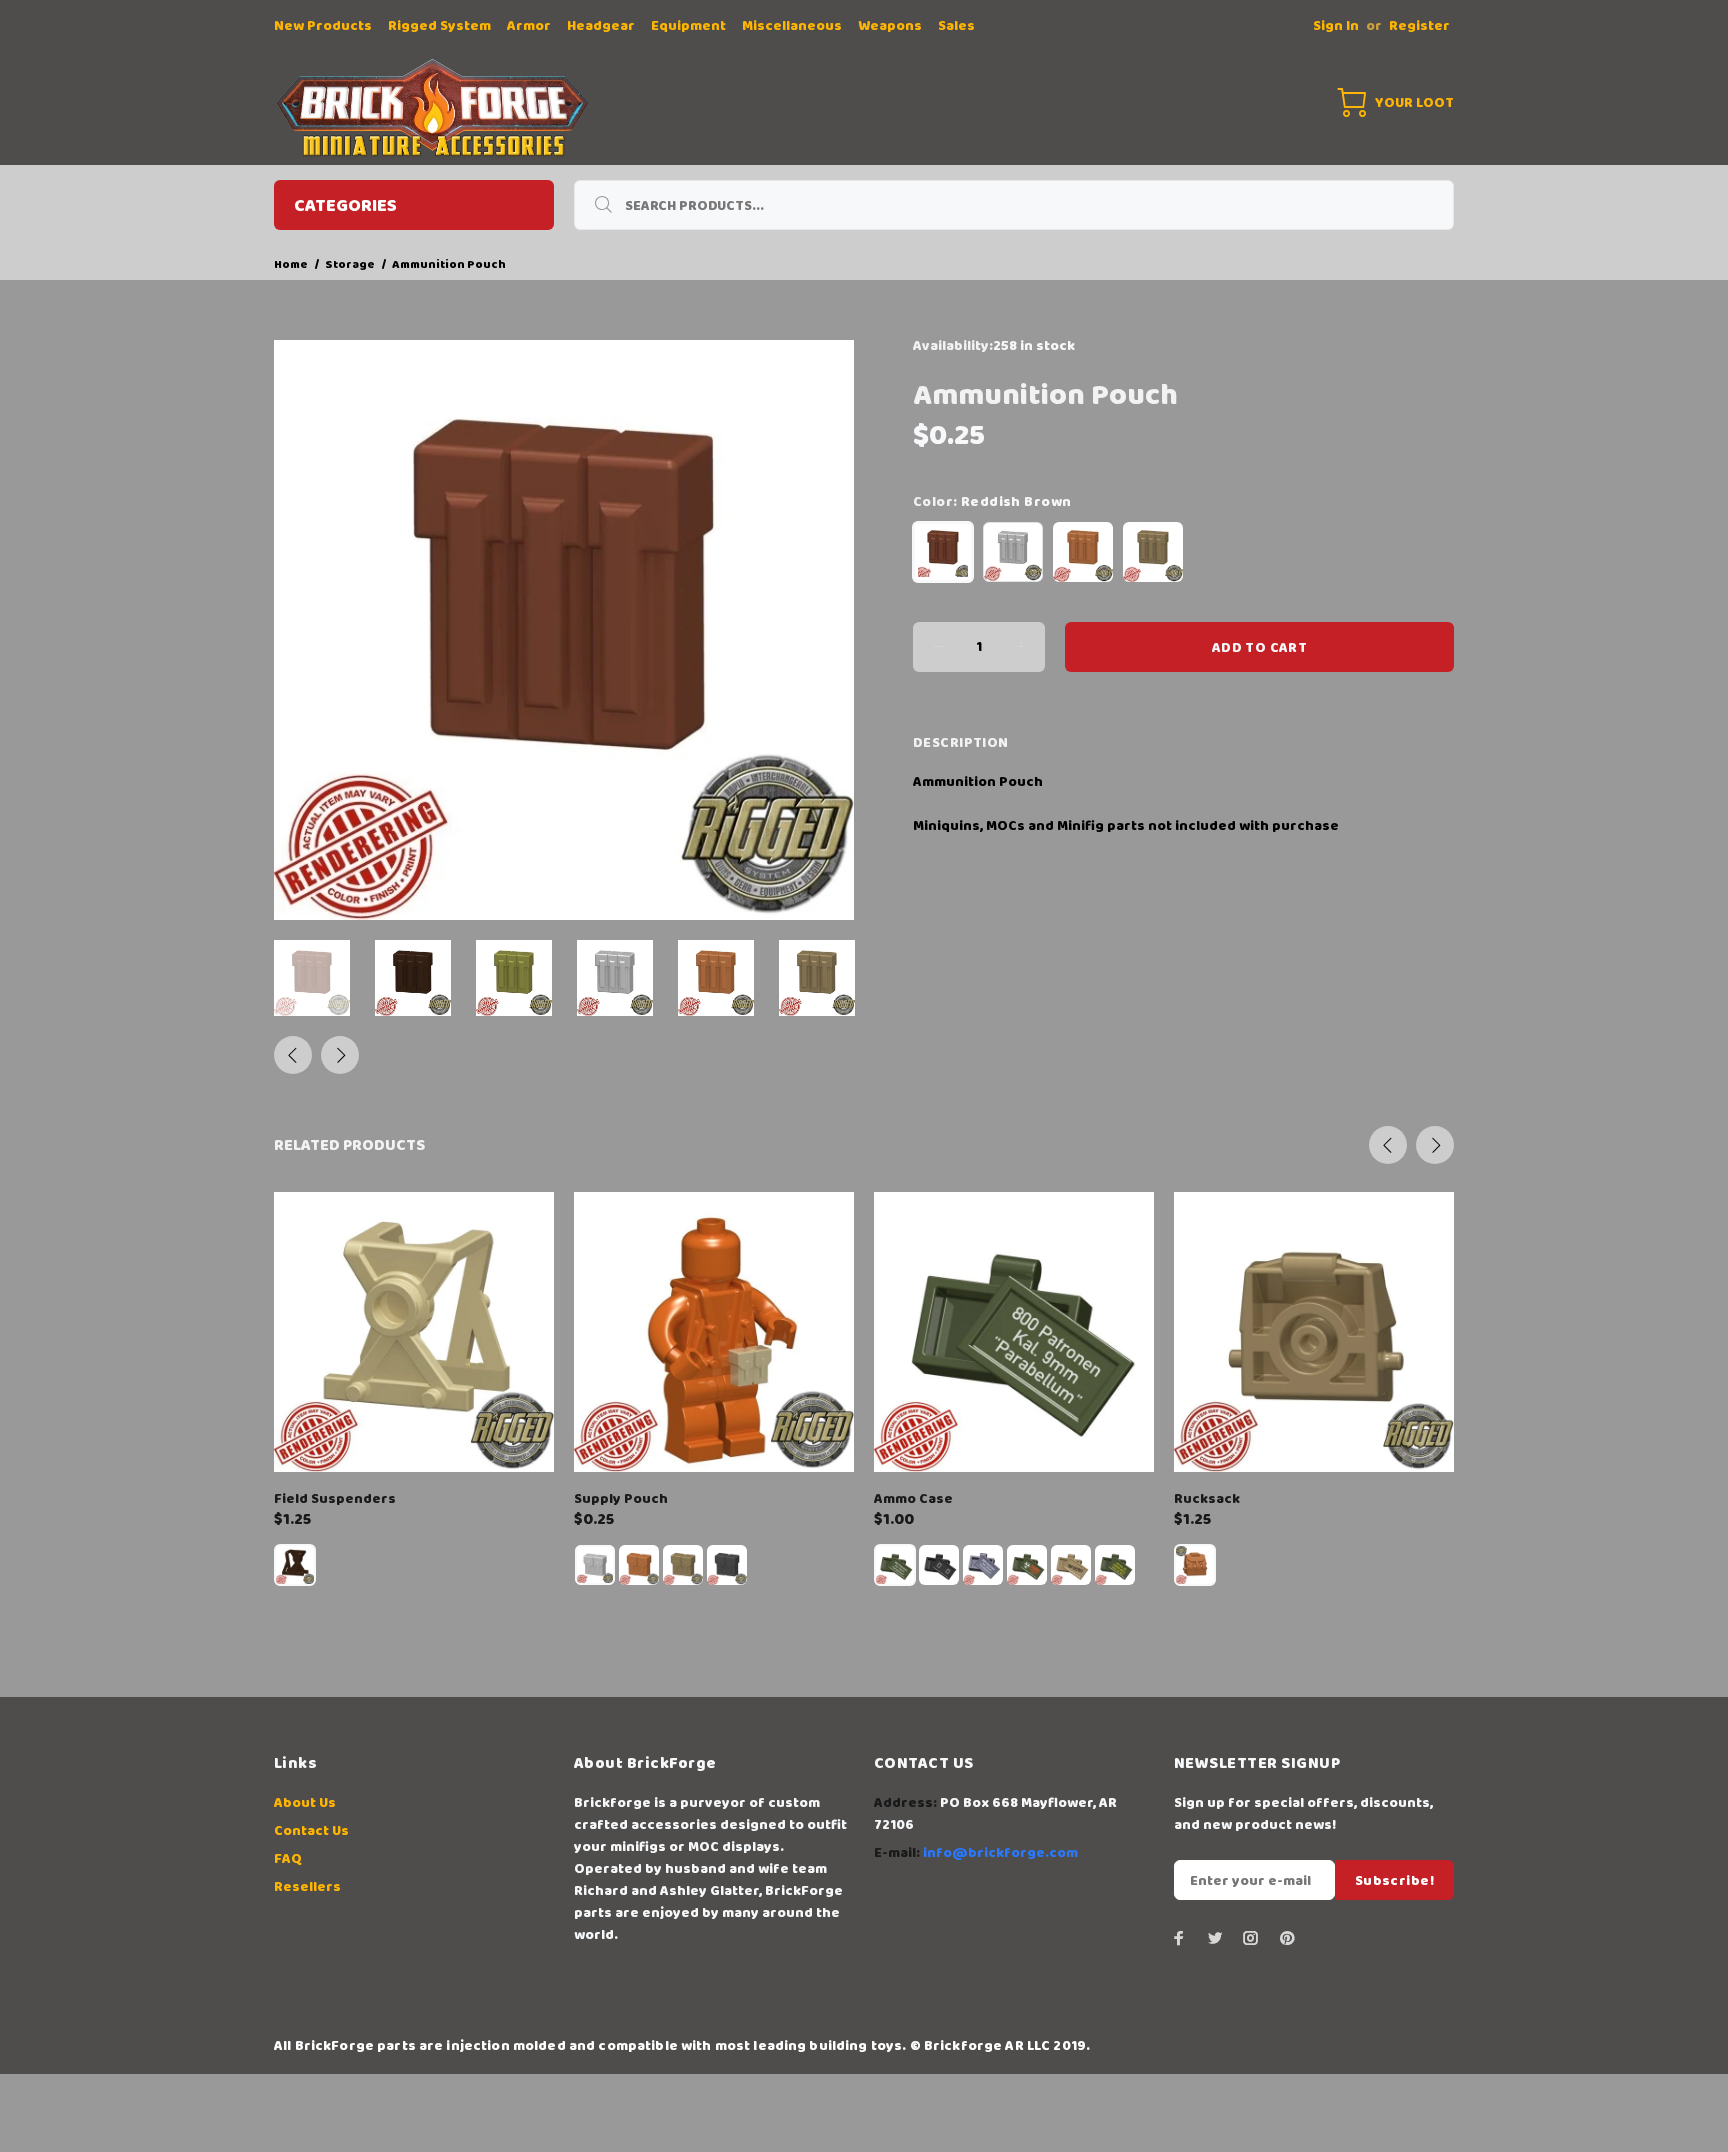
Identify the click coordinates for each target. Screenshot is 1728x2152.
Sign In (1336, 26)
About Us (305, 1803)
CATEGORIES (345, 206)
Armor (529, 26)
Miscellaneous (792, 26)
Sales (956, 26)
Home (291, 264)
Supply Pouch (621, 1499)
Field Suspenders (335, 1499)
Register (1419, 26)
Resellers (307, 1887)
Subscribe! (1394, 1881)
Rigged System (439, 26)
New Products (323, 26)
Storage (350, 264)
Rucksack (1207, 1499)
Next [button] (340, 1055)
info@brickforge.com (1000, 1853)
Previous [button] (293, 1055)
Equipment (688, 26)
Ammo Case (913, 1499)
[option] (324, 978)
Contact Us (311, 1831)
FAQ (288, 1859)
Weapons (890, 26)
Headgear (601, 26)
